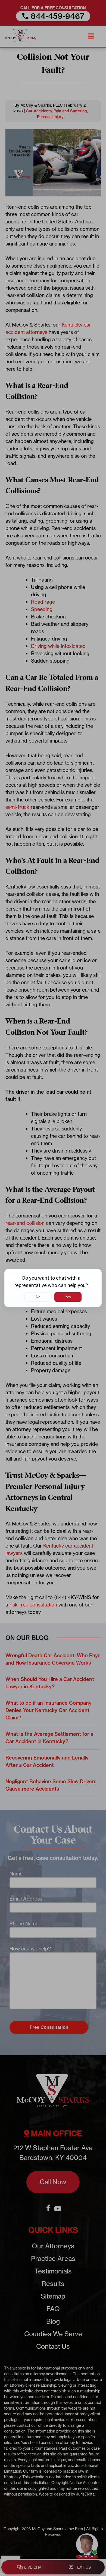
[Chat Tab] (53, 1288)
